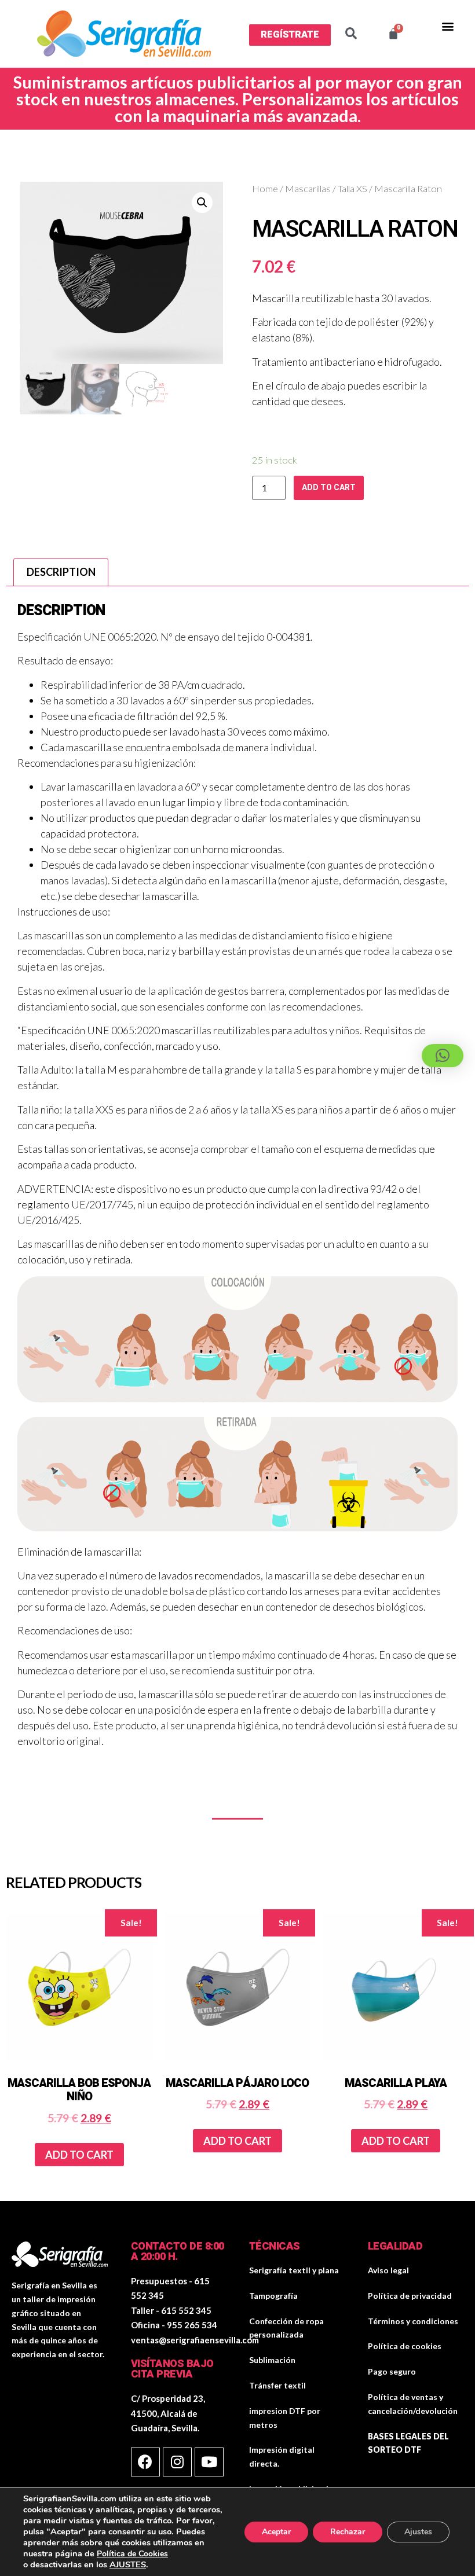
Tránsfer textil (277, 2385)
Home (265, 189)
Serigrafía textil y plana (294, 2270)
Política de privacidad (410, 2296)
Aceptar (276, 2532)
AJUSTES (128, 2564)
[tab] (61, 572)
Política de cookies (405, 2346)
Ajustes (418, 2532)
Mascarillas (308, 189)
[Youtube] (209, 2462)
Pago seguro (392, 2371)
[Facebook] (145, 2462)
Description (61, 572)
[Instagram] (177, 2462)
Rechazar (348, 2532)
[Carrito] (393, 34)
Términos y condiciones (413, 2321)
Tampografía (273, 2296)
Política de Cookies (132, 2554)
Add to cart (329, 488)
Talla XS (352, 189)
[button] (290, 35)
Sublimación (272, 2360)
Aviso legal (388, 2270)
